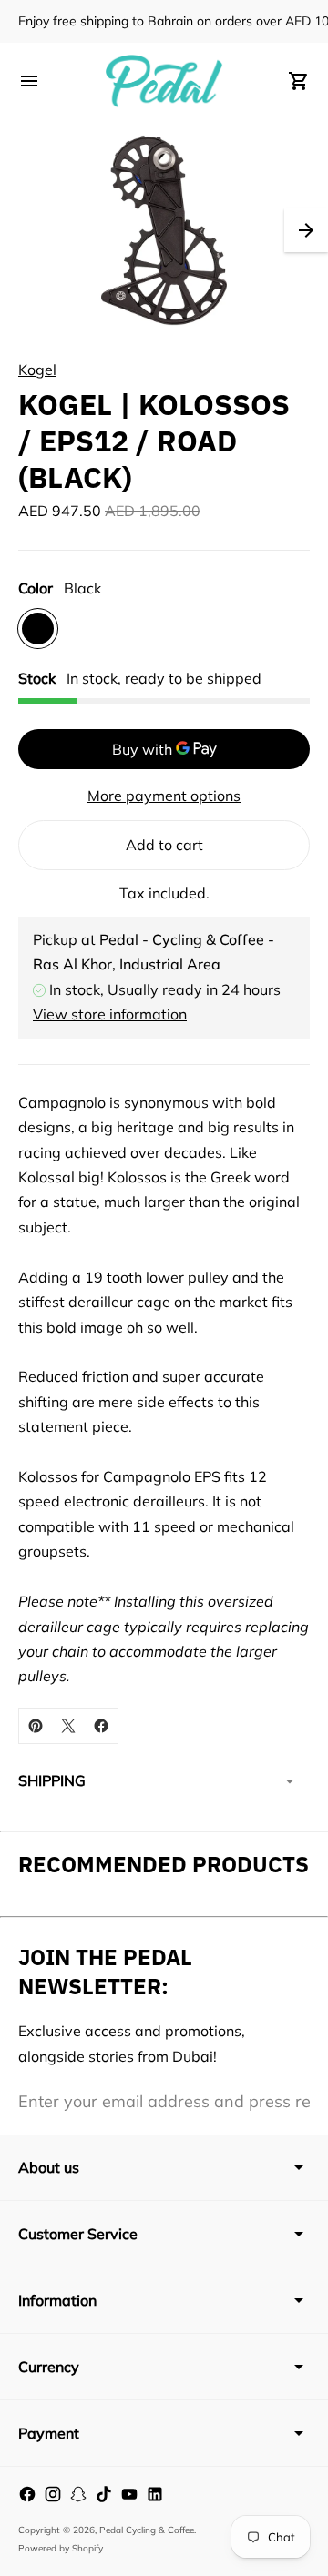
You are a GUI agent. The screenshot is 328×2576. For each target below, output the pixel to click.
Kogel (37, 370)
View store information (110, 1014)
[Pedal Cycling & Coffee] (164, 81)
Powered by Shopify (61, 2548)
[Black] (38, 629)
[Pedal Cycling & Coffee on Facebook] (27, 2494)
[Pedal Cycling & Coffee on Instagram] (53, 2494)
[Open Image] (164, 230)
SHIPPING (52, 1780)
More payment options (164, 796)
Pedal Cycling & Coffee (147, 2530)
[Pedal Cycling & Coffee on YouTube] (129, 2494)
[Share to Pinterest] (36, 1726)
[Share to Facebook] (101, 1726)
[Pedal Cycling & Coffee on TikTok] (104, 2494)
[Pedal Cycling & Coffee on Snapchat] (78, 2494)
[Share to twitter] (68, 1726)
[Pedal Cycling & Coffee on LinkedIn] (155, 2494)
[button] (306, 230)
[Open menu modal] (29, 81)
